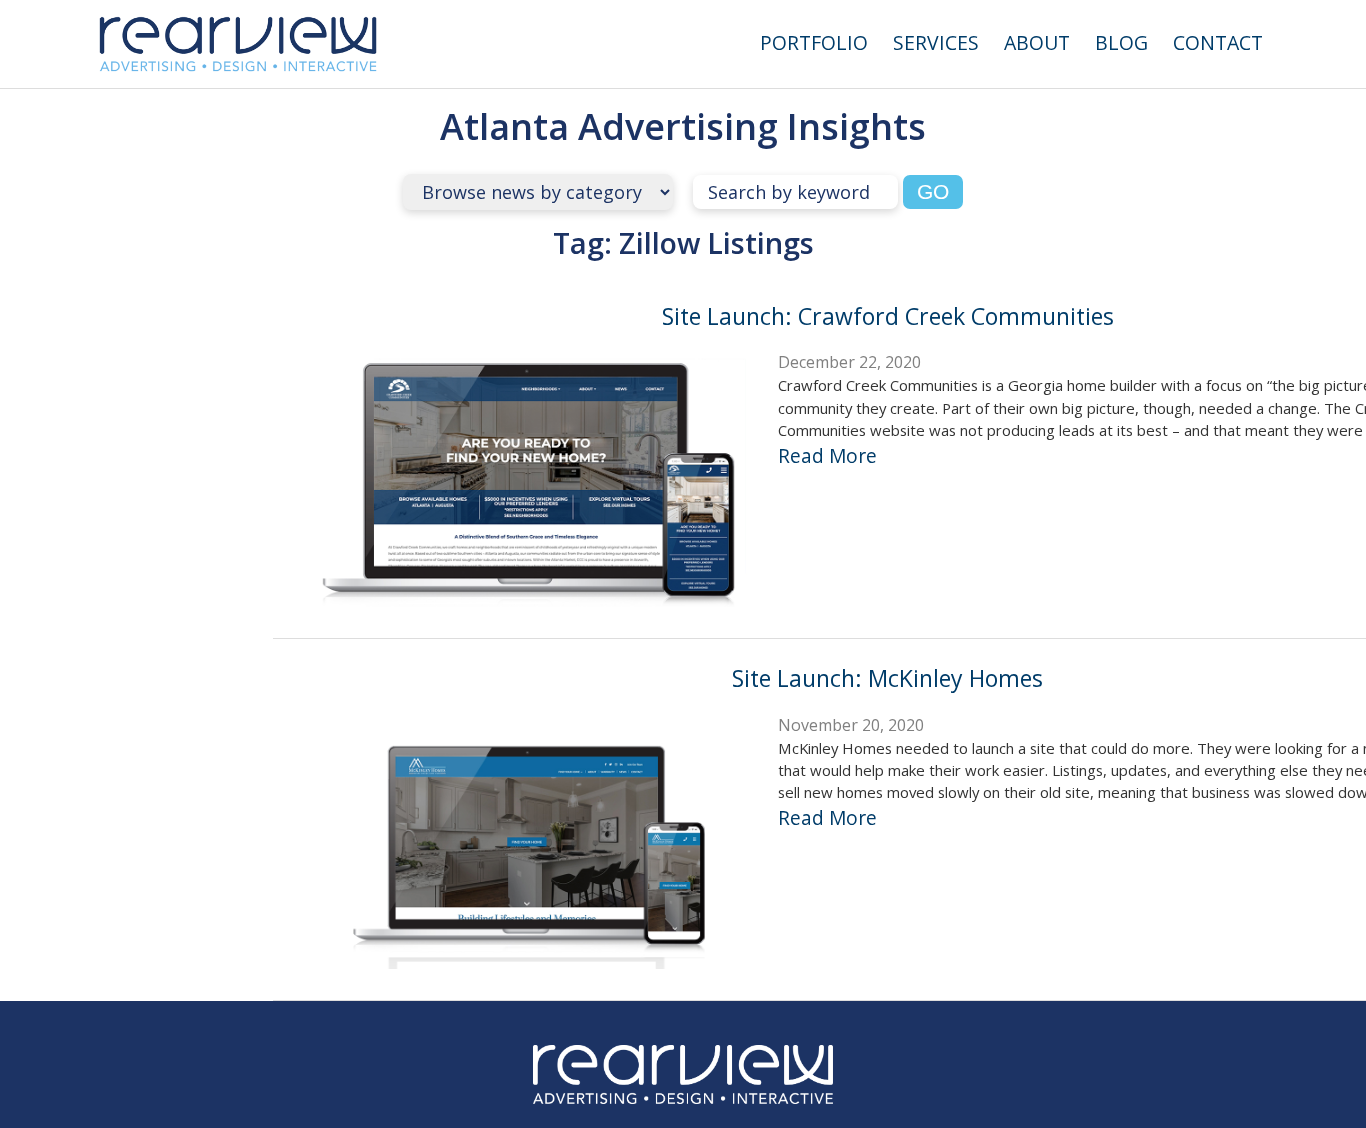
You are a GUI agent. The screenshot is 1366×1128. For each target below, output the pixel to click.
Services (936, 42)
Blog (1121, 42)
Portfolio (814, 42)
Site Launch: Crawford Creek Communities (888, 316)
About (1037, 42)
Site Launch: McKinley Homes (887, 678)
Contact (1218, 42)
